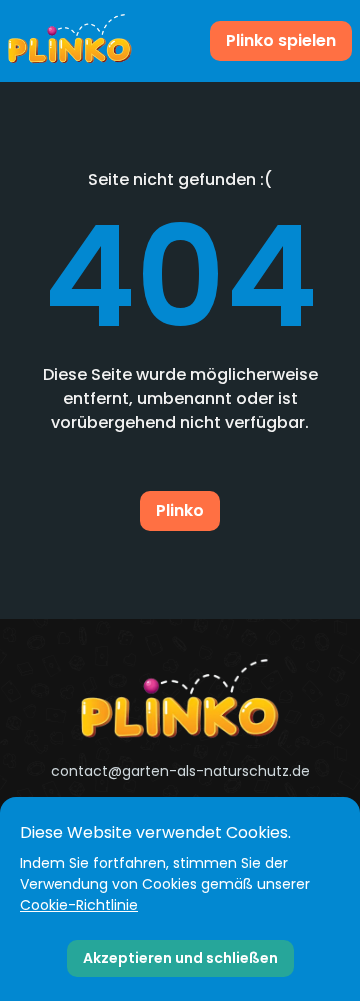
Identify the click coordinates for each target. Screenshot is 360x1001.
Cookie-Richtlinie (79, 905)
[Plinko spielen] (70, 41)
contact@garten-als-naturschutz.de (180, 771)
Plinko (180, 510)
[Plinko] (180, 699)
